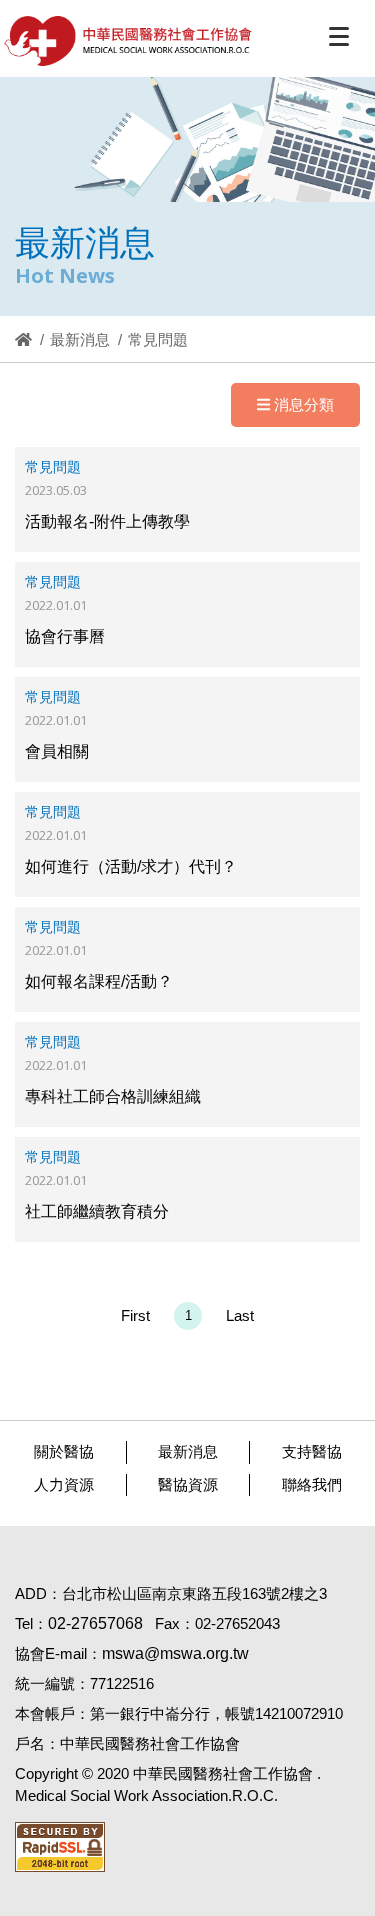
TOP (345, 1834)
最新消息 (80, 339)
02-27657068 (95, 1623)
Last (240, 1315)
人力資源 (64, 1484)
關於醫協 (64, 1451)
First (135, 1315)
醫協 (129, 41)
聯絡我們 (312, 1484)
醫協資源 (188, 1484)
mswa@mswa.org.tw (175, 1653)
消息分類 (304, 404)
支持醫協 (312, 1451)
